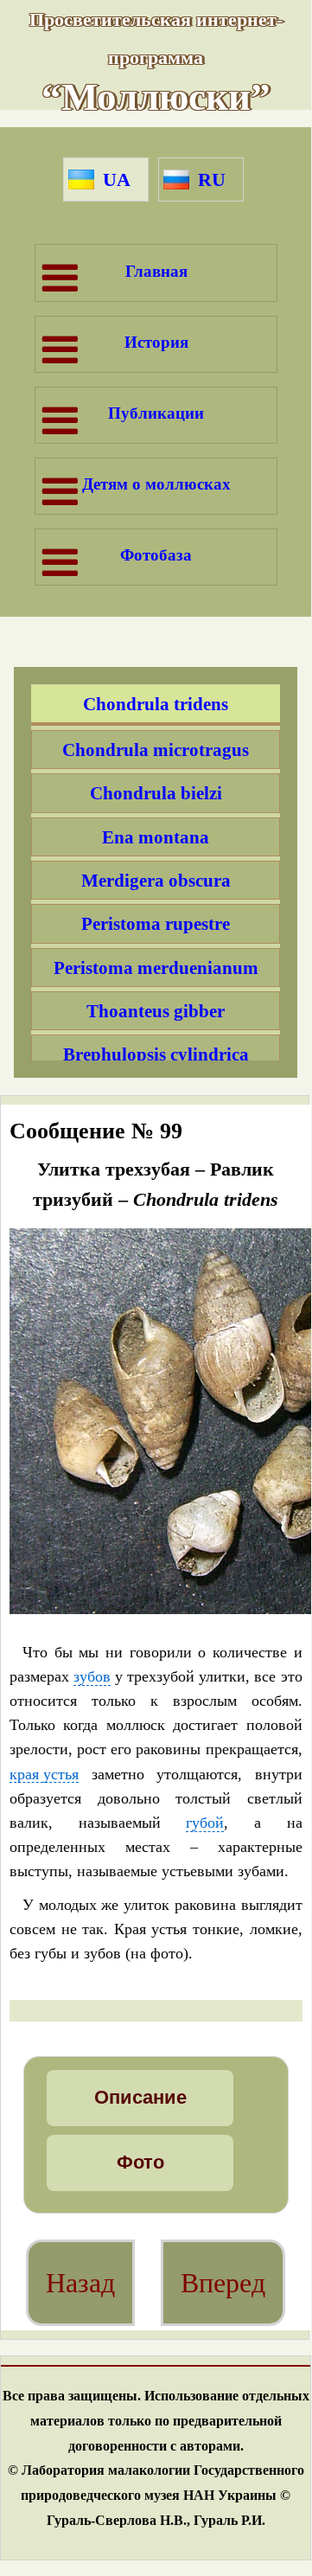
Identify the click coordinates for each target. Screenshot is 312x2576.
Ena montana (156, 837)
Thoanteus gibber (156, 1011)
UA (117, 179)
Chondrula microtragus (156, 750)
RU (212, 179)
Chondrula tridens (156, 704)
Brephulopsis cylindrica (156, 1054)
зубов (92, 1677)
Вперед (223, 2283)
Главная (156, 271)
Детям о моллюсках (156, 484)
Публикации (156, 413)
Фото (140, 2162)
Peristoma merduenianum (156, 968)
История (156, 342)
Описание (140, 2097)
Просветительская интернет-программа (156, 62)
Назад (80, 2283)
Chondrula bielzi (156, 793)
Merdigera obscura (156, 880)
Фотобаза (156, 555)
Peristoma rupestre (156, 923)
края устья (44, 1775)
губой (205, 1823)
